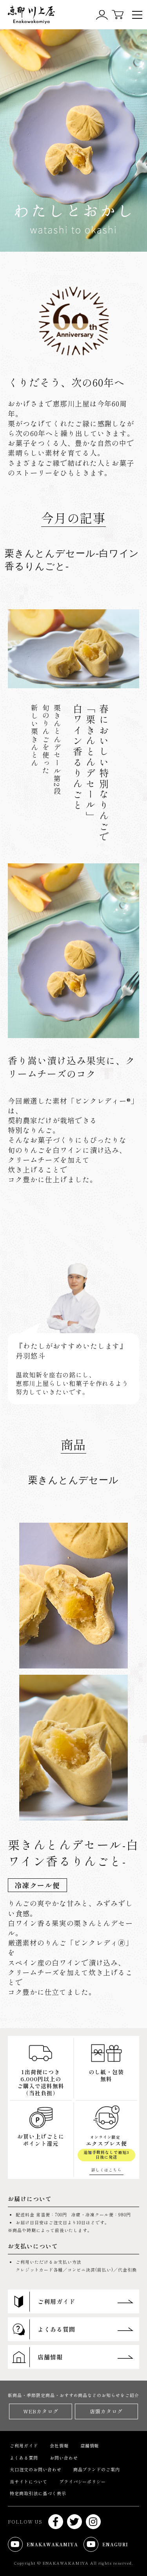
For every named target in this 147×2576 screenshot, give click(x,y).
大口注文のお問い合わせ (36, 2469)
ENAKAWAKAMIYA (46, 2546)
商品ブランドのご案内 (97, 2469)
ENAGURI (110, 2546)
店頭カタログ (106, 2411)
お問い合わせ (64, 2458)
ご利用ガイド (24, 2445)
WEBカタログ (41, 2411)
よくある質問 (24, 2458)
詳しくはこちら (106, 2170)
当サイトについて (29, 2481)
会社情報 (59, 2445)
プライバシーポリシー (83, 2481)
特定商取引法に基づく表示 (38, 2493)
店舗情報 (90, 2445)
